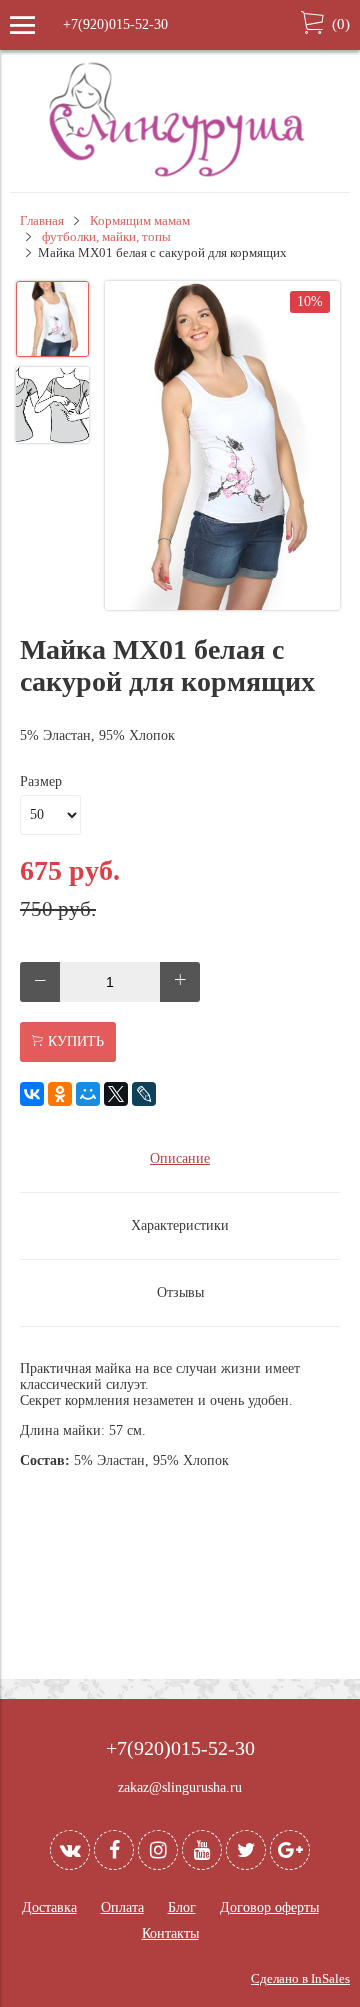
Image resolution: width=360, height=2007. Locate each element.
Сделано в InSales (300, 1979)
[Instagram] (158, 1850)
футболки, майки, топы (106, 237)
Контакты (170, 1933)
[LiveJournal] (144, 1094)
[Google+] (290, 1850)
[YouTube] (202, 1850)
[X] (116, 1094)
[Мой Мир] (88, 1094)
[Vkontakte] (70, 1850)
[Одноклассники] (60, 1094)
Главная (42, 221)
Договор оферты (269, 1907)
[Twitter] (246, 1850)
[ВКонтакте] (32, 1094)
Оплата (122, 1907)
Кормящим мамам (140, 221)
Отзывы (180, 1292)
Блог (182, 1907)
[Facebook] (114, 1850)
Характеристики (180, 1225)
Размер (41, 781)
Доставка (49, 1907)
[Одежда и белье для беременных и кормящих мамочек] (180, 174)
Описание (180, 1158)
